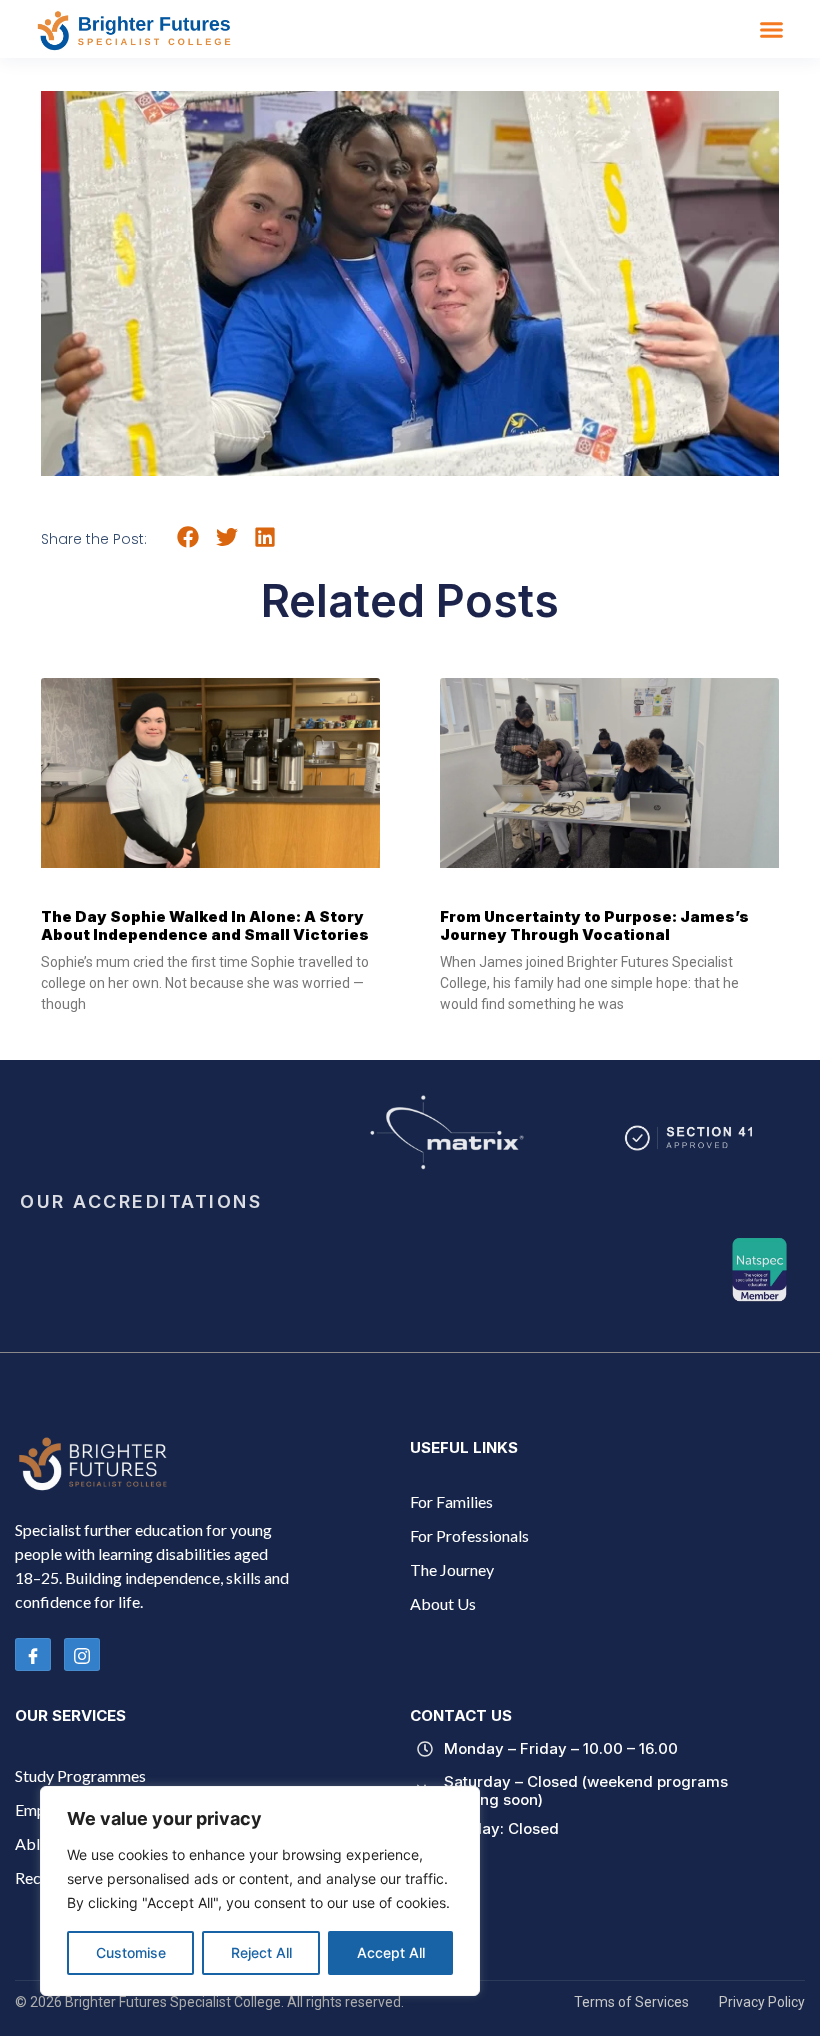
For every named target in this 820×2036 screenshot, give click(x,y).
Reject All (261, 1952)
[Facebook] (33, 1654)
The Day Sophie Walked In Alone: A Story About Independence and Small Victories (205, 925)
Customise (131, 1952)
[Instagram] (82, 1654)
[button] (772, 29)
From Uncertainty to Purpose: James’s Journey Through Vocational (594, 925)
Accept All (391, 1952)
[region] (260, 1891)
